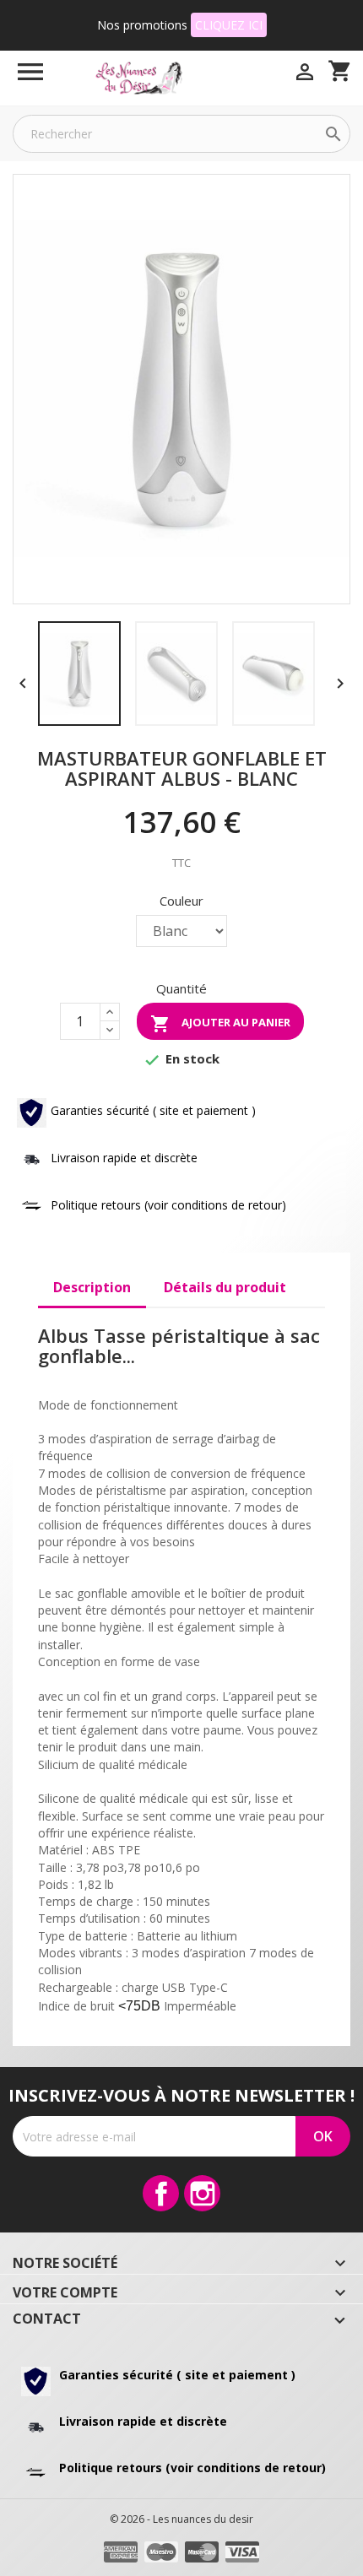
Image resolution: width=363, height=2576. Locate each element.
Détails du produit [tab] (225, 1287)
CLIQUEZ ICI (229, 25)
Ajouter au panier (220, 1024)
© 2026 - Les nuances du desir (181, 2519)
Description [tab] (92, 1287)
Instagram (202, 2193)
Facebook (161, 2193)
